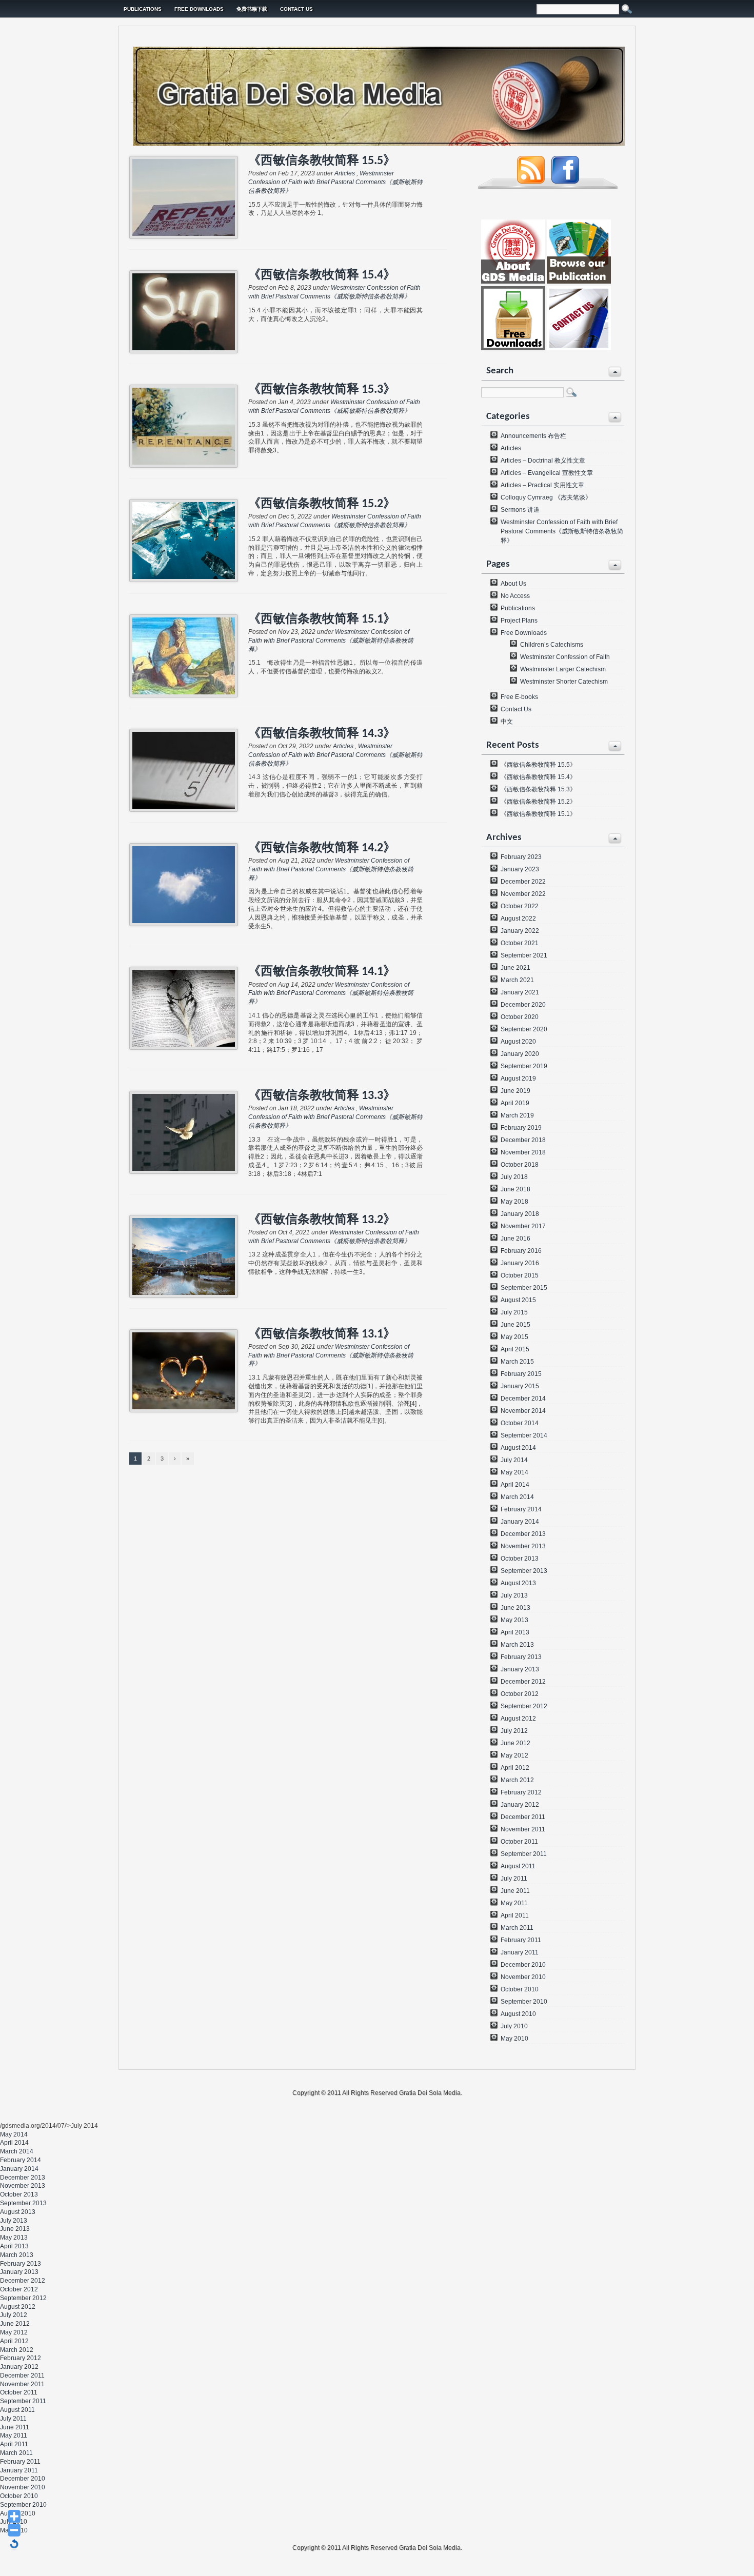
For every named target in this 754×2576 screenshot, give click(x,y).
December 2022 (523, 882)
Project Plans (519, 621)
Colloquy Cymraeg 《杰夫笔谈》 (546, 497)
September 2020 (524, 1029)
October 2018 (520, 1165)
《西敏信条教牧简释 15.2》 (322, 504)
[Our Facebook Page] (565, 182)
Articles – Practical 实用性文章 (542, 485)
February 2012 (521, 1792)
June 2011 (515, 1891)
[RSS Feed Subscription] (531, 182)
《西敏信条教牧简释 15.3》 (322, 390)
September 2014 (524, 1435)
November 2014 (523, 1411)
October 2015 (520, 1275)
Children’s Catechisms (552, 645)
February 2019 (521, 1128)
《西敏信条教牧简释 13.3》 (322, 1096)
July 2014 (514, 1460)
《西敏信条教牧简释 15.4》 (322, 275)
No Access (515, 596)
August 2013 (518, 1583)
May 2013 (514, 1620)
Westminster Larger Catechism (563, 669)
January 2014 (520, 1522)
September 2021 (524, 955)
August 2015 (518, 1300)
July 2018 (514, 1177)
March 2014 (517, 1497)
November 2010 (523, 1977)
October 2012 (520, 1694)
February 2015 (521, 1374)
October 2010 (520, 1989)
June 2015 (515, 1325)
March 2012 (517, 1780)
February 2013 (521, 1657)
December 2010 (523, 1965)
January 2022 (520, 931)
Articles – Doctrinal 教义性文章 (543, 461)
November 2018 (523, 1152)
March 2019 (517, 1115)
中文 (507, 722)
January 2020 (520, 1054)
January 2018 (520, 1214)
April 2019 (515, 1103)
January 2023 (520, 869)
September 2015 (524, 1288)
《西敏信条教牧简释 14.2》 (322, 848)
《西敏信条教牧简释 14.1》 (322, 972)
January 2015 (520, 1386)
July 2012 (514, 1731)
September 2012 (524, 1706)
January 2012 (520, 1805)
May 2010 (514, 2039)
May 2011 (514, 1903)
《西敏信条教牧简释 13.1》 (322, 1334)
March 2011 (517, 1928)
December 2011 (523, 1817)
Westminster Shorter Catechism (564, 682)
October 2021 (520, 943)
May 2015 (514, 1337)
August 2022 (518, 918)
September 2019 (524, 1066)
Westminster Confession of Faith (565, 657)
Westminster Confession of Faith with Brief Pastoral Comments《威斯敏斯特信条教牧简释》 (335, 182)
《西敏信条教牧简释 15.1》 (322, 620)
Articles (345, 173)
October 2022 (520, 906)
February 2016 (521, 1251)
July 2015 (514, 1312)
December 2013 (523, 1534)
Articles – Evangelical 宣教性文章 (547, 473)
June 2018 (515, 1189)
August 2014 (518, 1448)
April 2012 (515, 1768)
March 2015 (517, 1362)
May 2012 (514, 1755)
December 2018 (523, 1140)
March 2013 (517, 1645)
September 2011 (524, 1854)
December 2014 (523, 1399)
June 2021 (515, 968)
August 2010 (518, 2014)
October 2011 (519, 1842)
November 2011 (523, 1829)
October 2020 (520, 1017)
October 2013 (520, 1559)
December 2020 (523, 1005)
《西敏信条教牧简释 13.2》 (322, 1220)
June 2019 (515, 1091)
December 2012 (523, 1682)
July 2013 (514, 1595)
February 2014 (521, 1509)
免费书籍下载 (252, 9)
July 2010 (514, 2026)
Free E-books (519, 697)
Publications (143, 9)
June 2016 (515, 1239)
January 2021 (520, 992)
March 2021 (517, 980)
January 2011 (520, 1952)
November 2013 (523, 1546)
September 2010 (524, 2002)
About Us (513, 584)
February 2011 (521, 1940)
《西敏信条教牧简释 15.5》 (322, 161)
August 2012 (518, 1719)
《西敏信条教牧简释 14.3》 (322, 734)
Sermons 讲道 (520, 510)
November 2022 (523, 894)
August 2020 (518, 1042)
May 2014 (514, 1472)
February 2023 (521, 857)
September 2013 (524, 1571)
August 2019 (518, 1079)
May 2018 (514, 1202)
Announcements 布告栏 (533, 436)
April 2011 (515, 1915)
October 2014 (520, 1423)
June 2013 (515, 1608)
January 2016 (520, 1263)
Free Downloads (199, 9)
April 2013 (515, 1632)
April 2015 (515, 1349)
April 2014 (515, 1485)
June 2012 (515, 1743)
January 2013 (520, 1669)
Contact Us (296, 9)
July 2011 (514, 1879)
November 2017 (523, 1226)
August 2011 (518, 1866)
